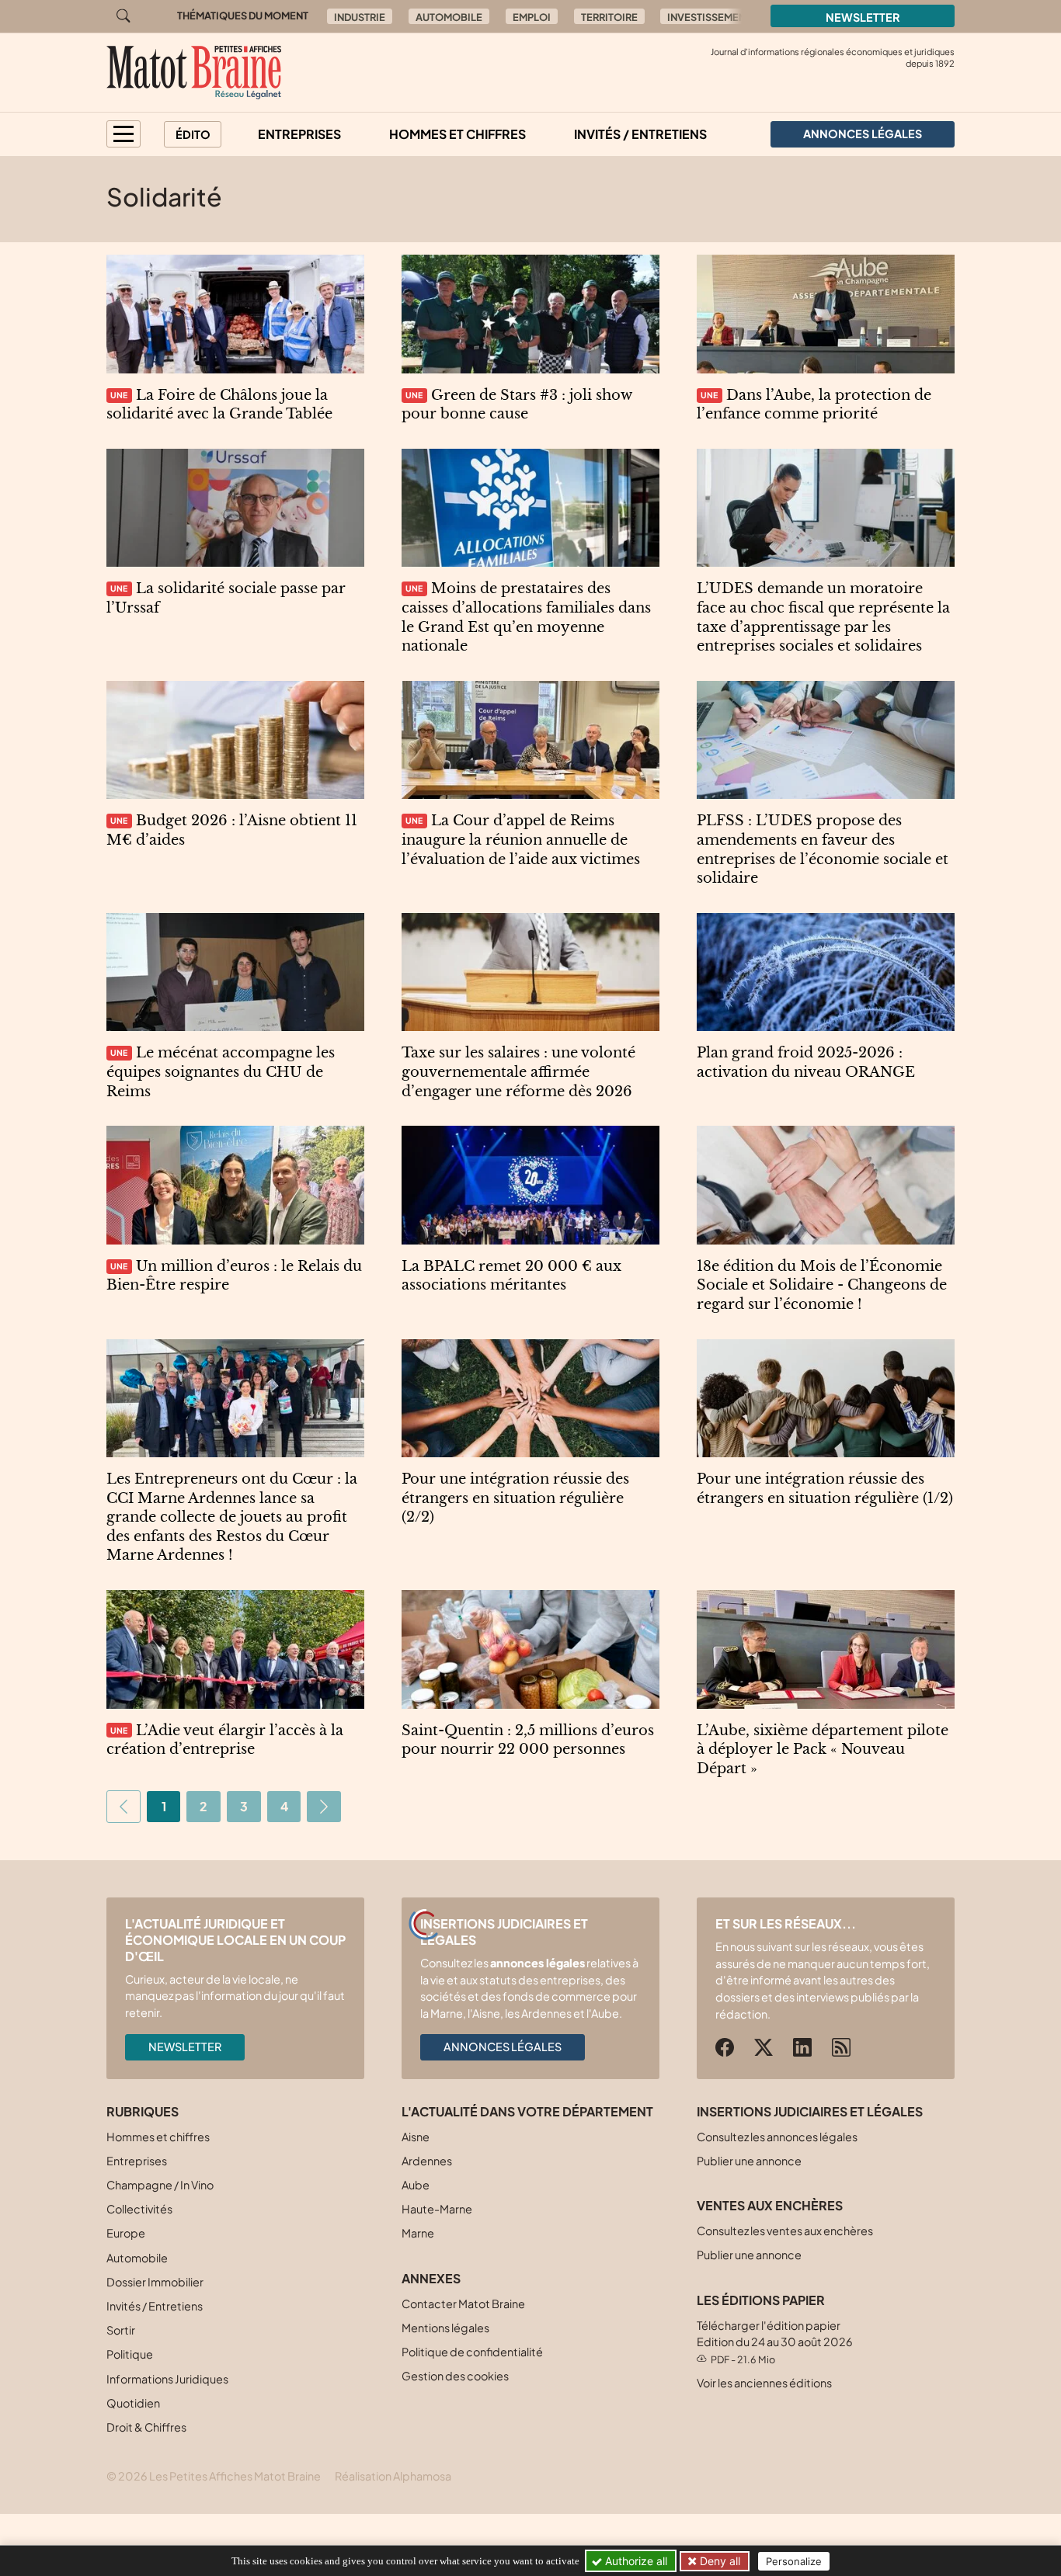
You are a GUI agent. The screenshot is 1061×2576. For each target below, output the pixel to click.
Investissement (709, 17)
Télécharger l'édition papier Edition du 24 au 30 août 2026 (775, 2342)
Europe (126, 2233)
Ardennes (427, 2161)
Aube (416, 2185)
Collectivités (139, 2209)
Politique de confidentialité (472, 2352)
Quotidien (133, 2403)
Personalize (794, 2561)
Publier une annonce (749, 2161)
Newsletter (863, 17)
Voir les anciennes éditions (764, 2383)
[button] (123, 134)
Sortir (121, 2330)
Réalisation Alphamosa (393, 2476)
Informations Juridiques (167, 2379)
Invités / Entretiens (640, 134)
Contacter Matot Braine (463, 2303)
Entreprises (299, 134)
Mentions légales (445, 2328)
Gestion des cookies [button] (455, 2376)
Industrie (360, 17)
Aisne (416, 2137)
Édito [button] (193, 134)
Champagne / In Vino (160, 2185)
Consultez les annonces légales (777, 2137)
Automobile (449, 17)
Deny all (718, 2561)
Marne (418, 2233)
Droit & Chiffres (146, 2427)
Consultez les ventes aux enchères (785, 2231)
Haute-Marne (437, 2209)
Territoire (609, 17)
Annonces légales (503, 2047)
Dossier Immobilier (155, 2282)
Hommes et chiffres (457, 134)
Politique (130, 2354)
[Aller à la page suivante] (324, 1807)
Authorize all (635, 2561)
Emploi (532, 17)
